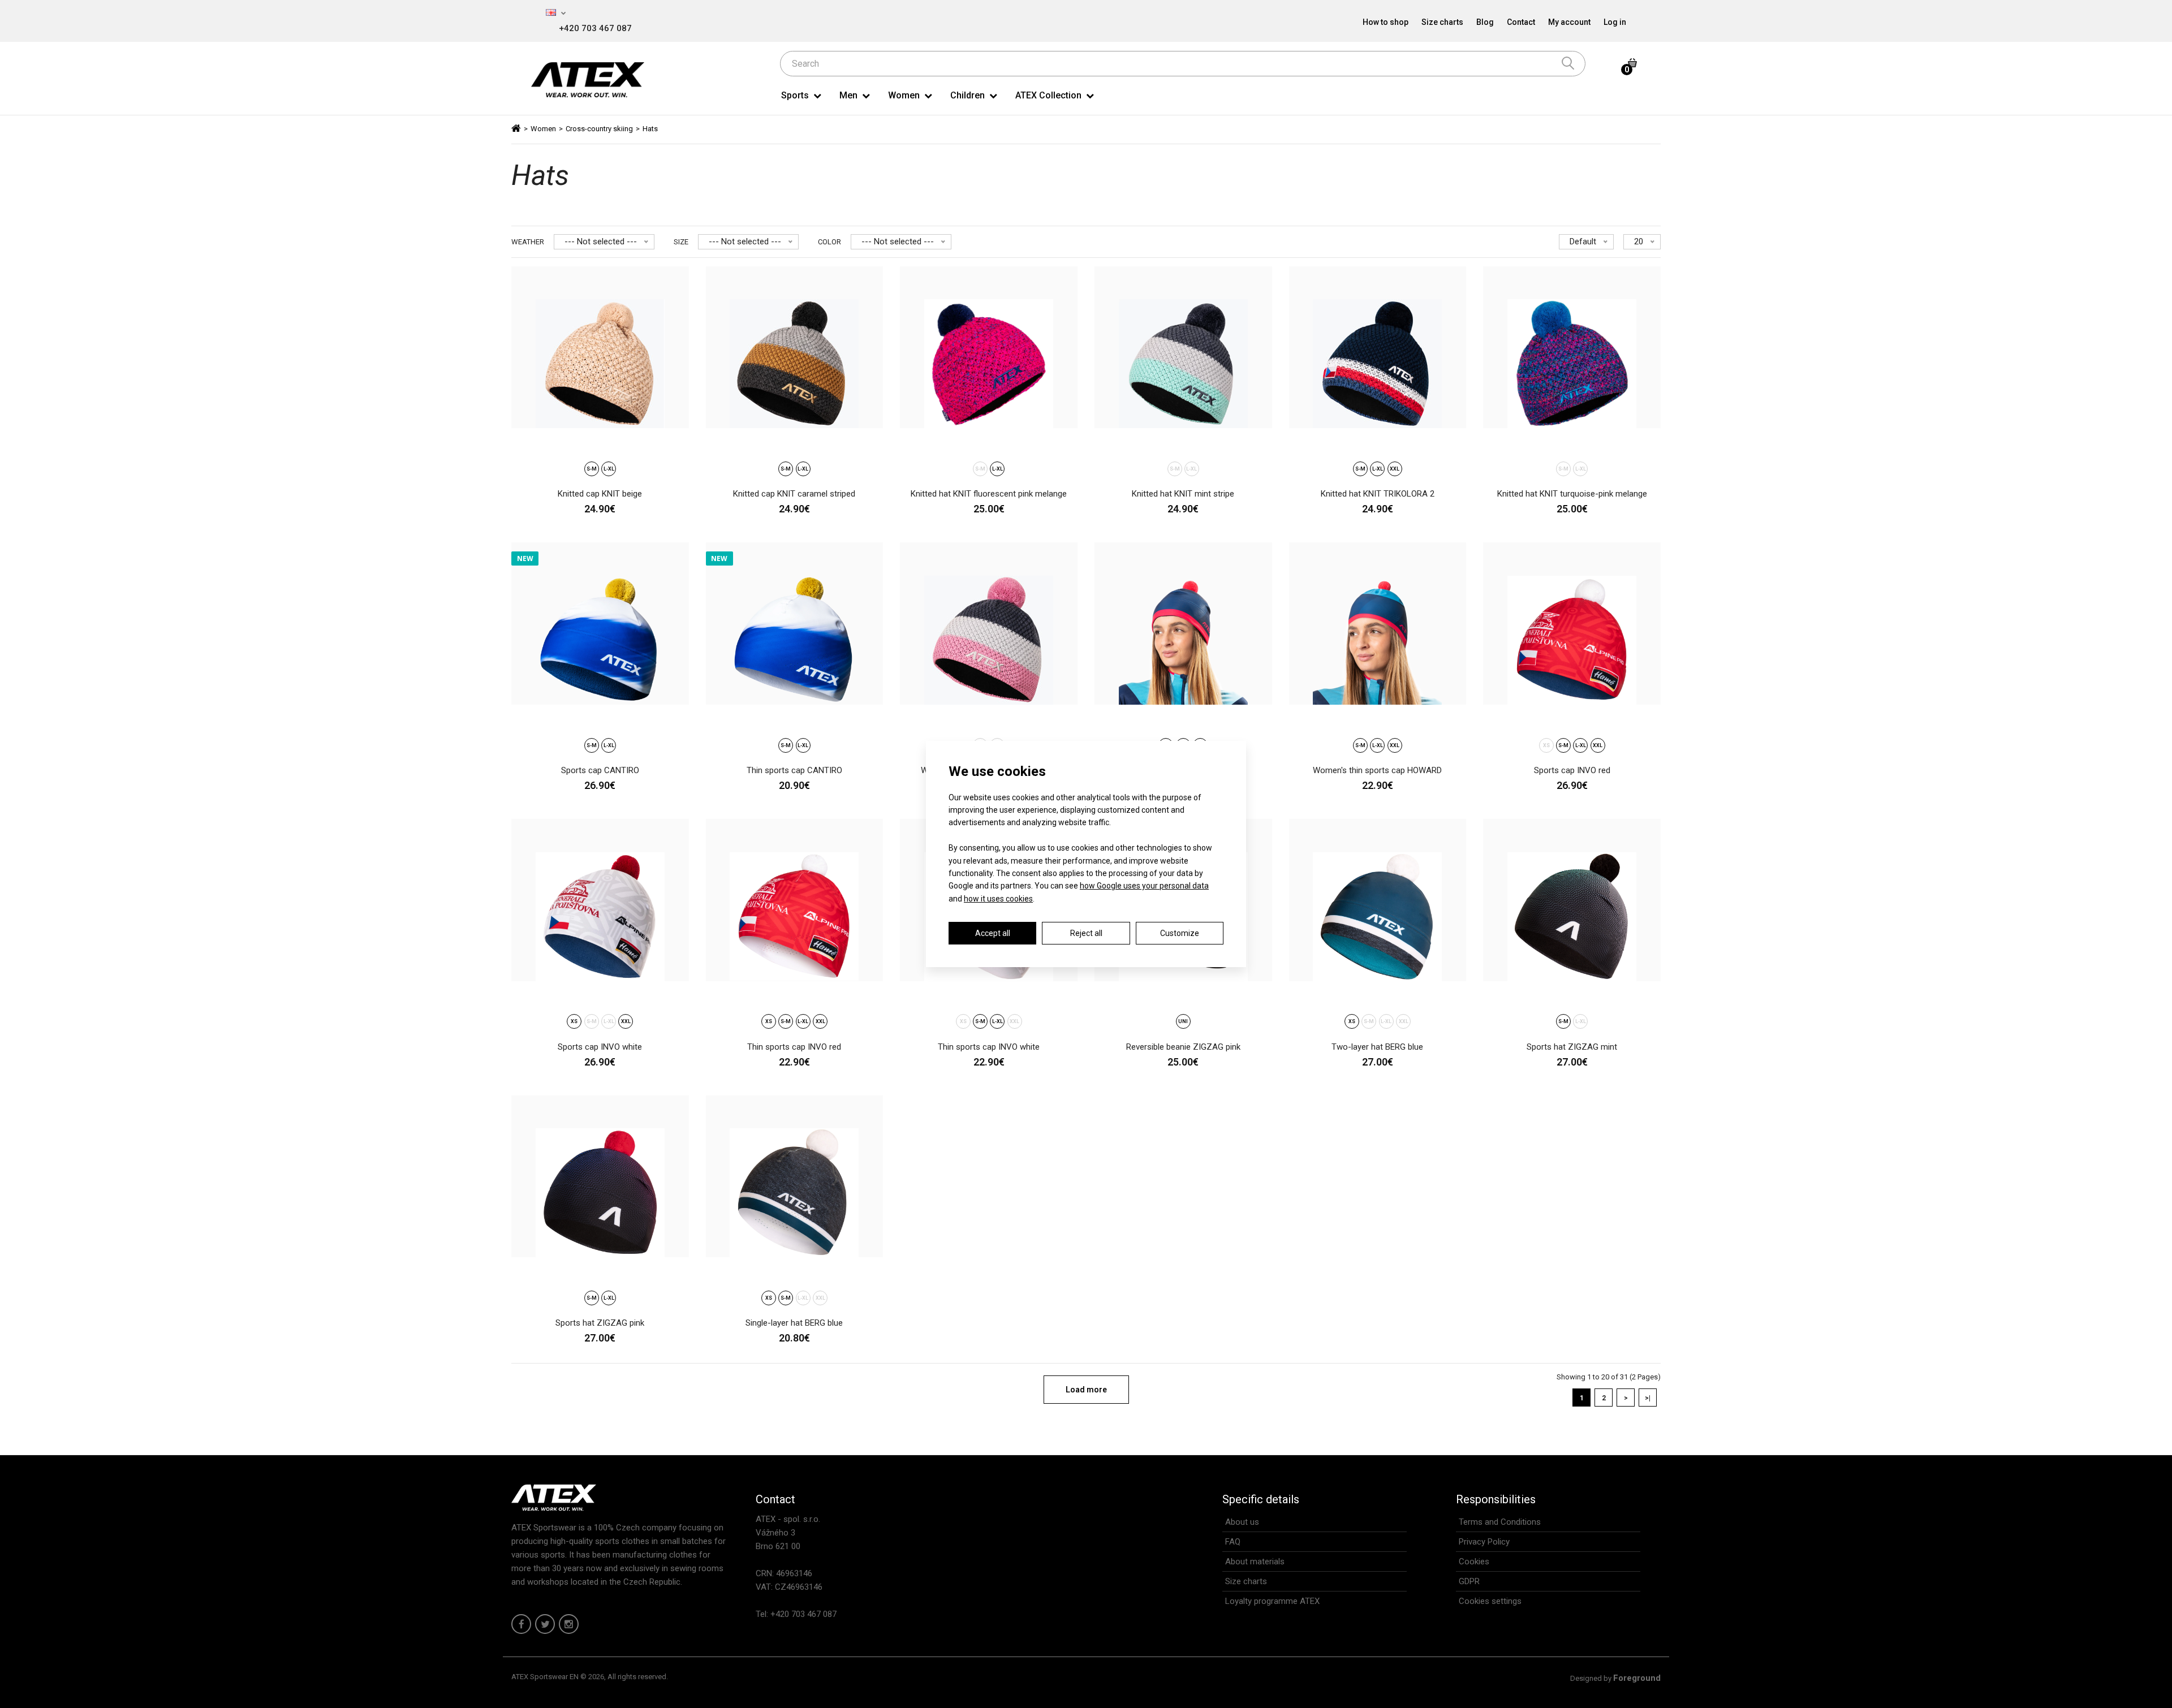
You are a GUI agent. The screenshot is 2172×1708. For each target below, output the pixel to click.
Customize (1180, 933)
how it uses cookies (998, 899)
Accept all (993, 933)
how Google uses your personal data (1144, 886)
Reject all (1086, 933)
